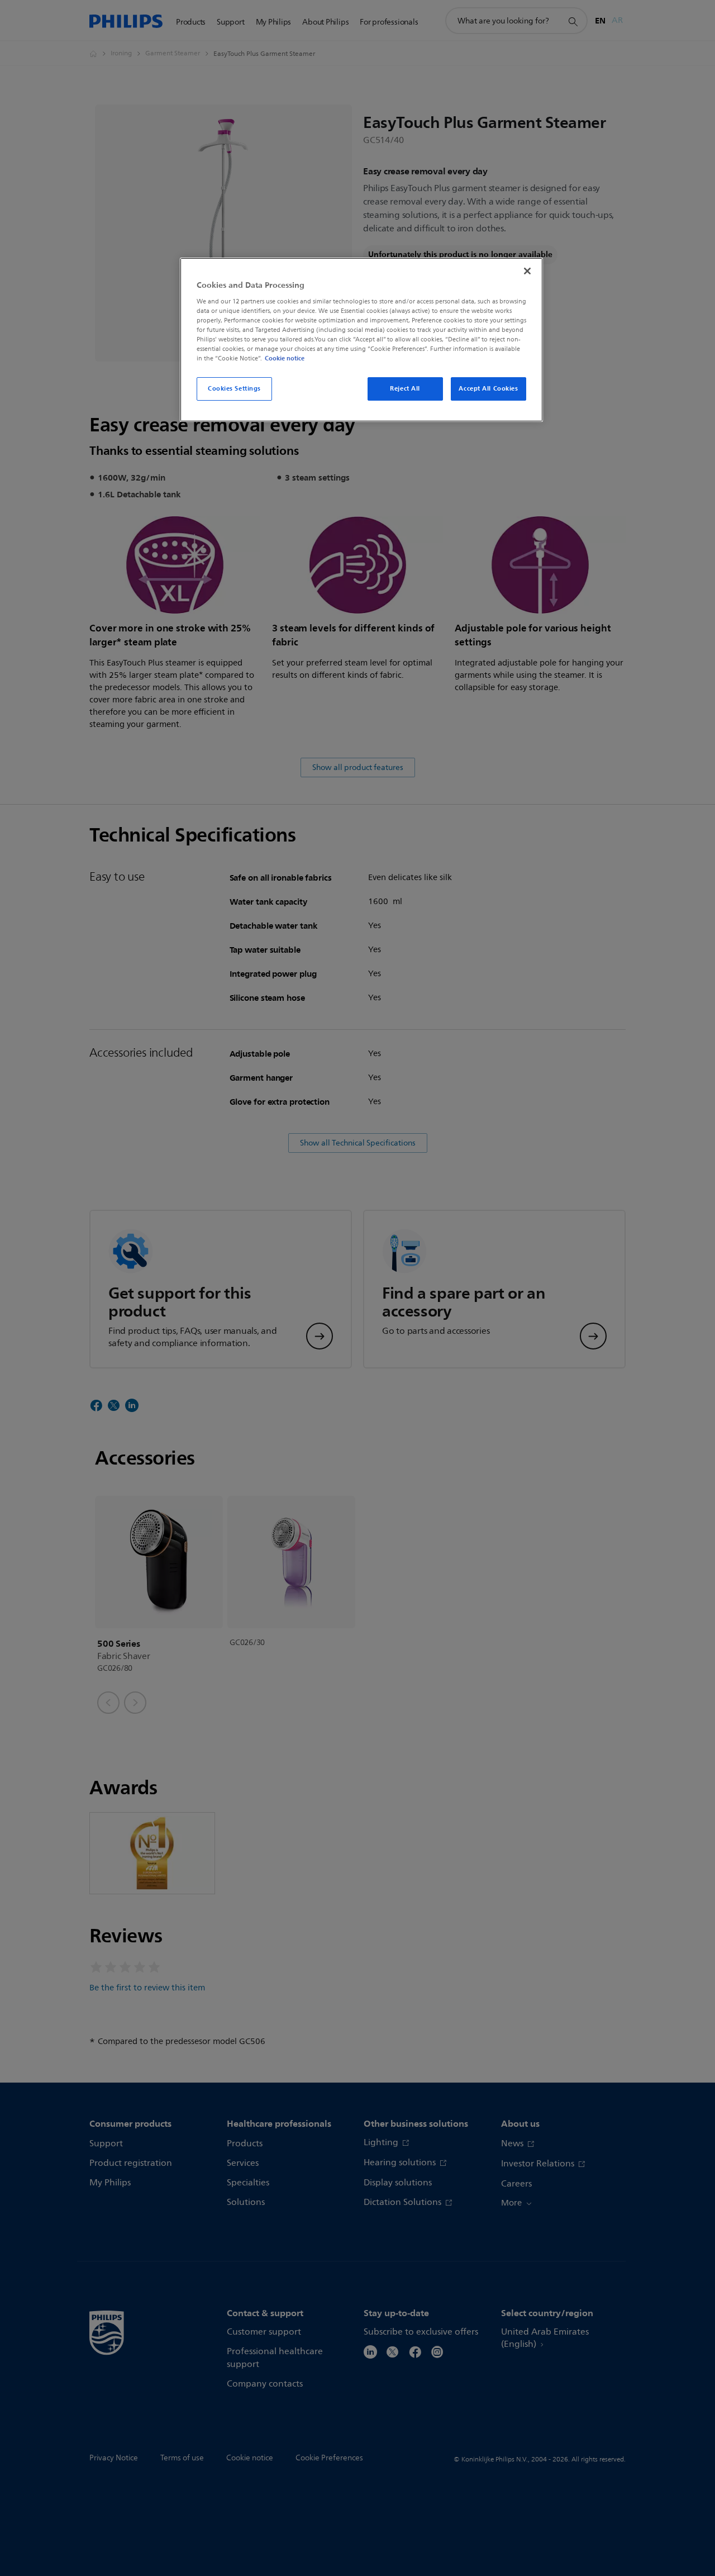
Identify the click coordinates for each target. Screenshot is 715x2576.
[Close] (527, 271)
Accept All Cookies (488, 388)
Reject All (405, 388)
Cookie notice (285, 358)
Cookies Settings (234, 388)
